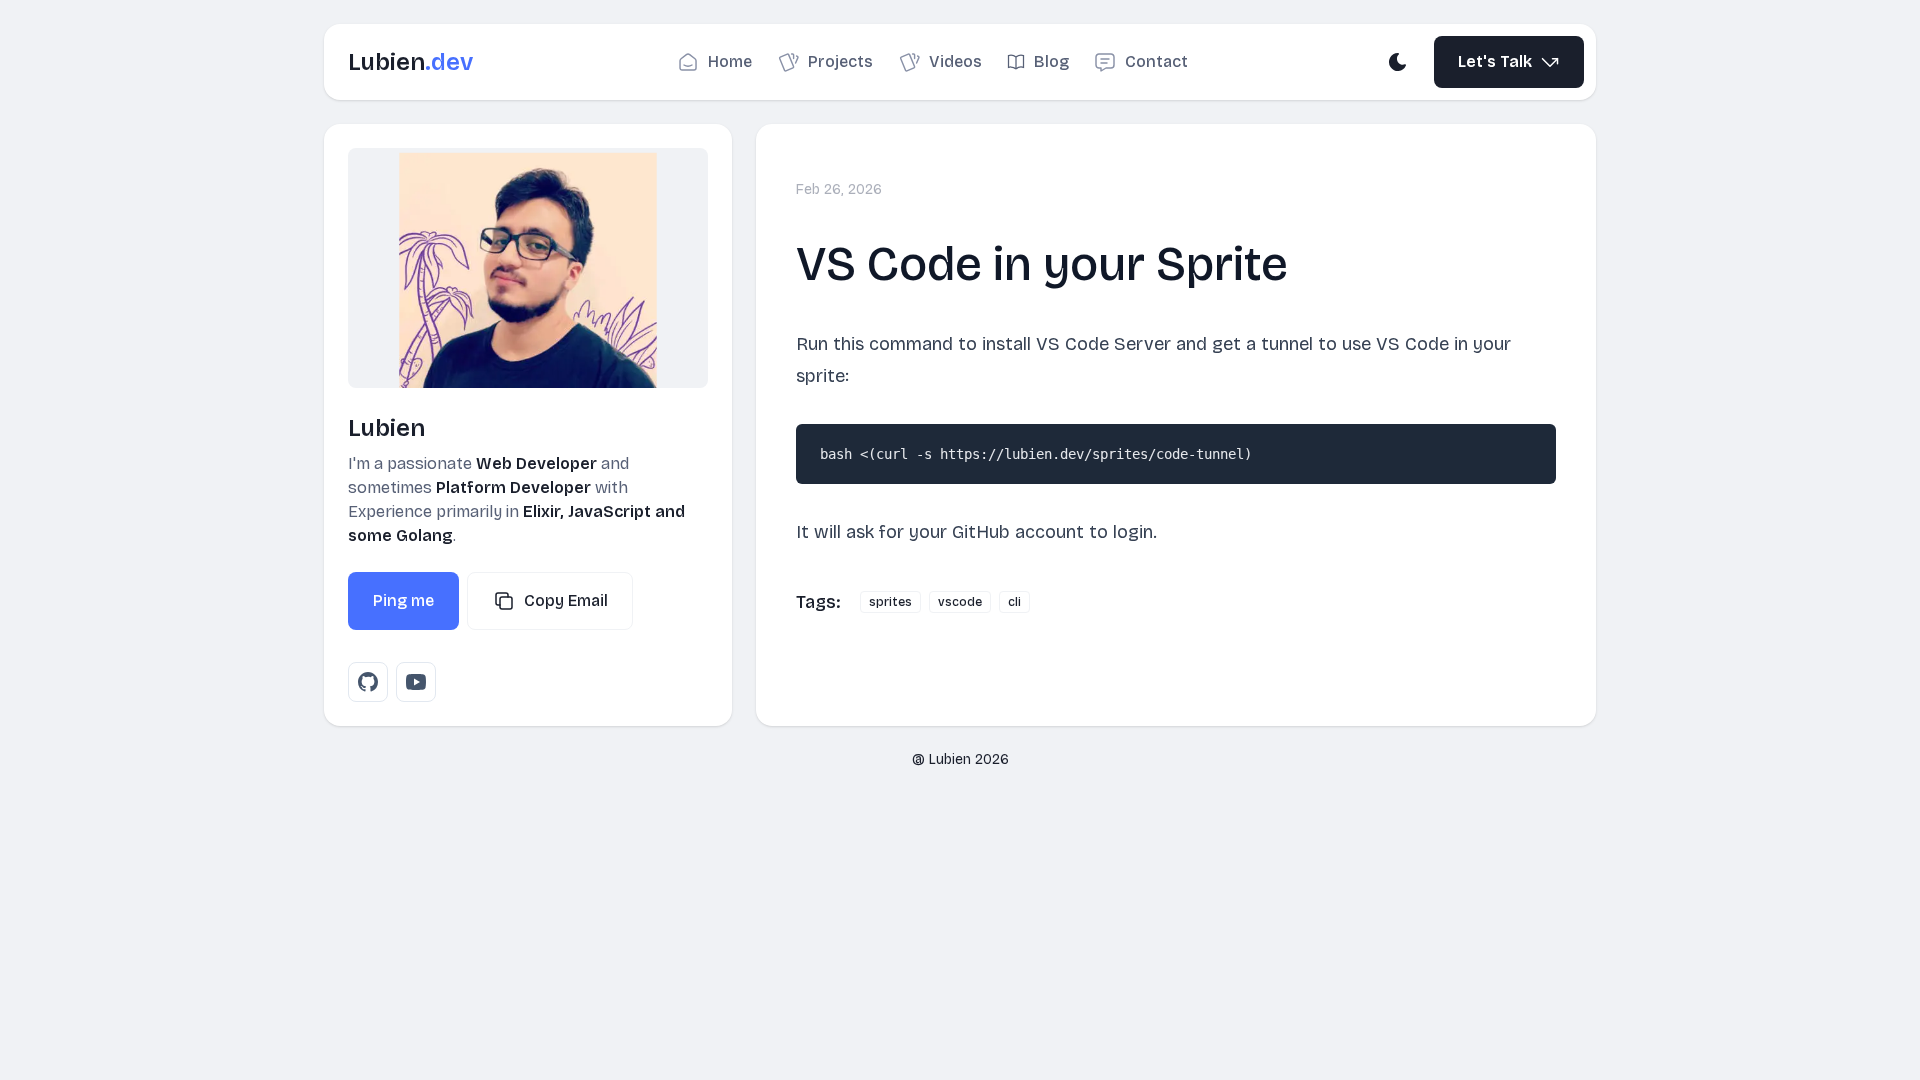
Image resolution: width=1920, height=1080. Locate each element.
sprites (890, 602)
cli (1014, 602)
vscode (960, 602)
